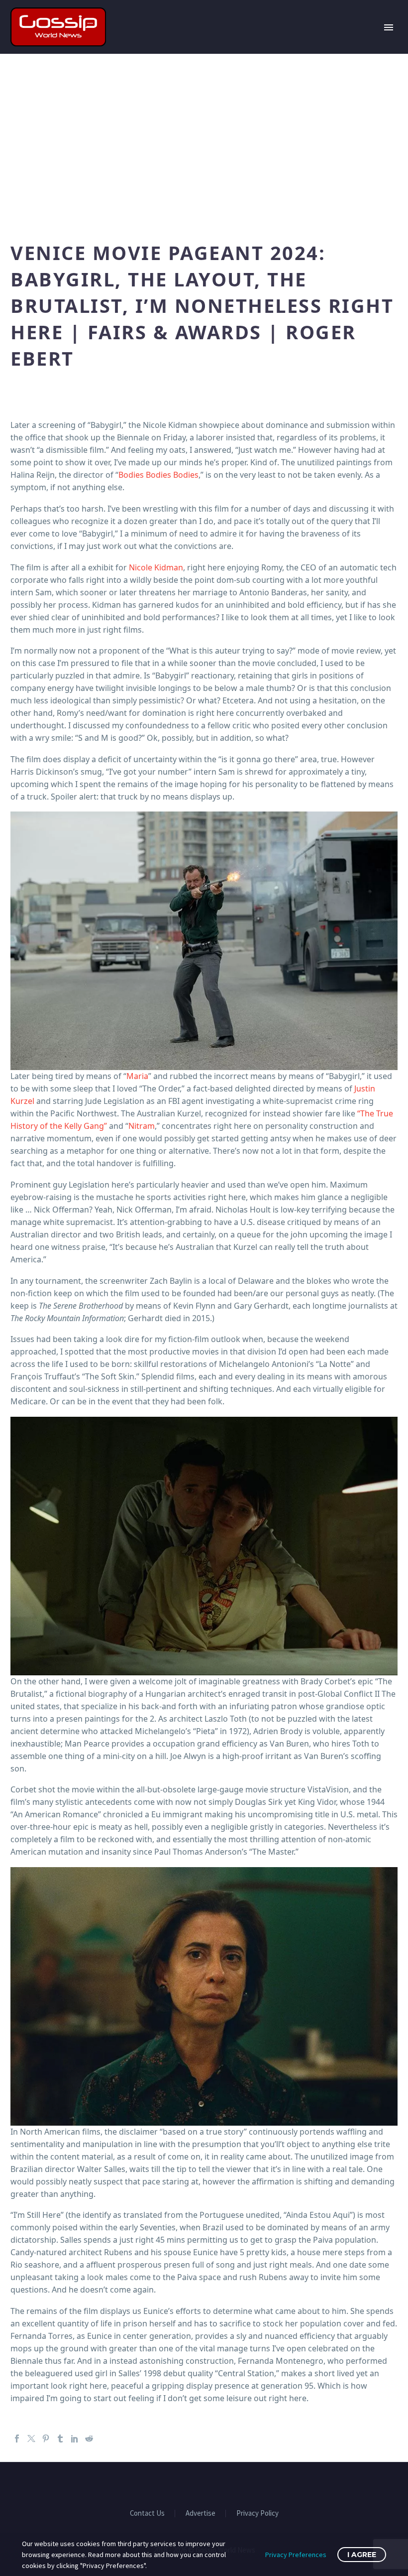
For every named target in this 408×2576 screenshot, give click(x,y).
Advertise (201, 2513)
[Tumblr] (60, 2439)
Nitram (142, 1126)
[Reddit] (89, 2439)
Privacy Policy (257, 2513)
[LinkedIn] (75, 2439)
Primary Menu (389, 27)
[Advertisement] (204, 143)
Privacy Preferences (296, 2555)
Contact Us (147, 2513)
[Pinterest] (46, 2439)
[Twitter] (31, 2439)
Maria (137, 1076)
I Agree (362, 2555)
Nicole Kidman (156, 567)
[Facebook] (17, 2439)
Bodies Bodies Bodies (158, 475)
